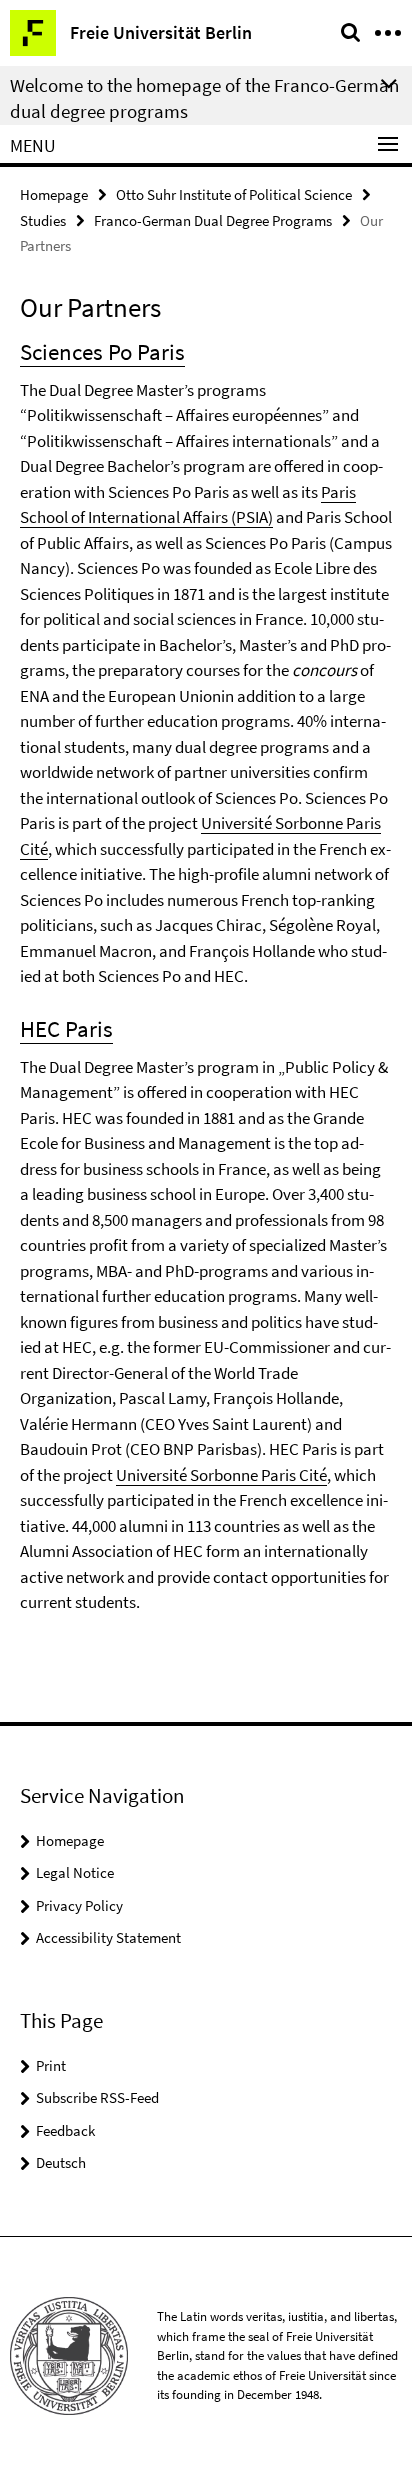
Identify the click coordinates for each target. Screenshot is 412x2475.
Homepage (54, 194)
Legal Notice (75, 1872)
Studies (43, 220)
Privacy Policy (79, 1905)
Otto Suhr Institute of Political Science (234, 194)
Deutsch (61, 2162)
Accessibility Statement (108, 1937)
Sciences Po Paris (102, 351)
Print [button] (51, 2065)
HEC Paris (66, 1028)
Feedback (65, 2130)
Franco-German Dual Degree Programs (213, 220)
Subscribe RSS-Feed (97, 2097)
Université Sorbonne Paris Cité (221, 1475)
